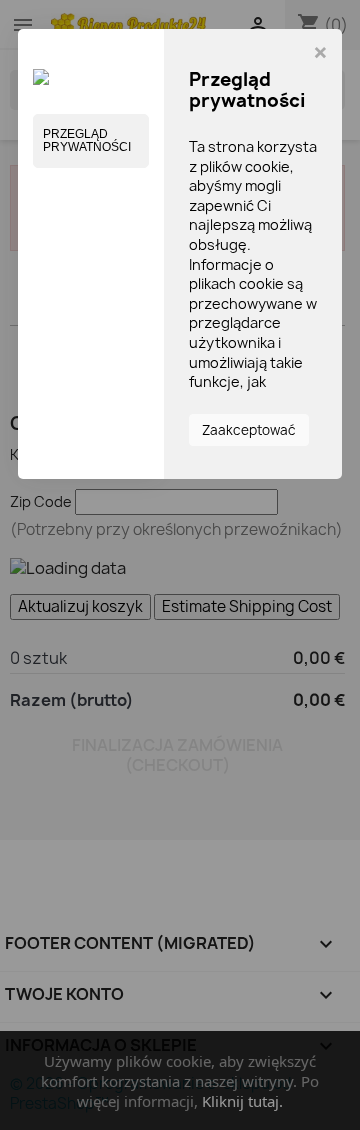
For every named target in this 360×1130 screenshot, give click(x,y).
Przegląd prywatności (87, 140)
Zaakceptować (249, 430)
